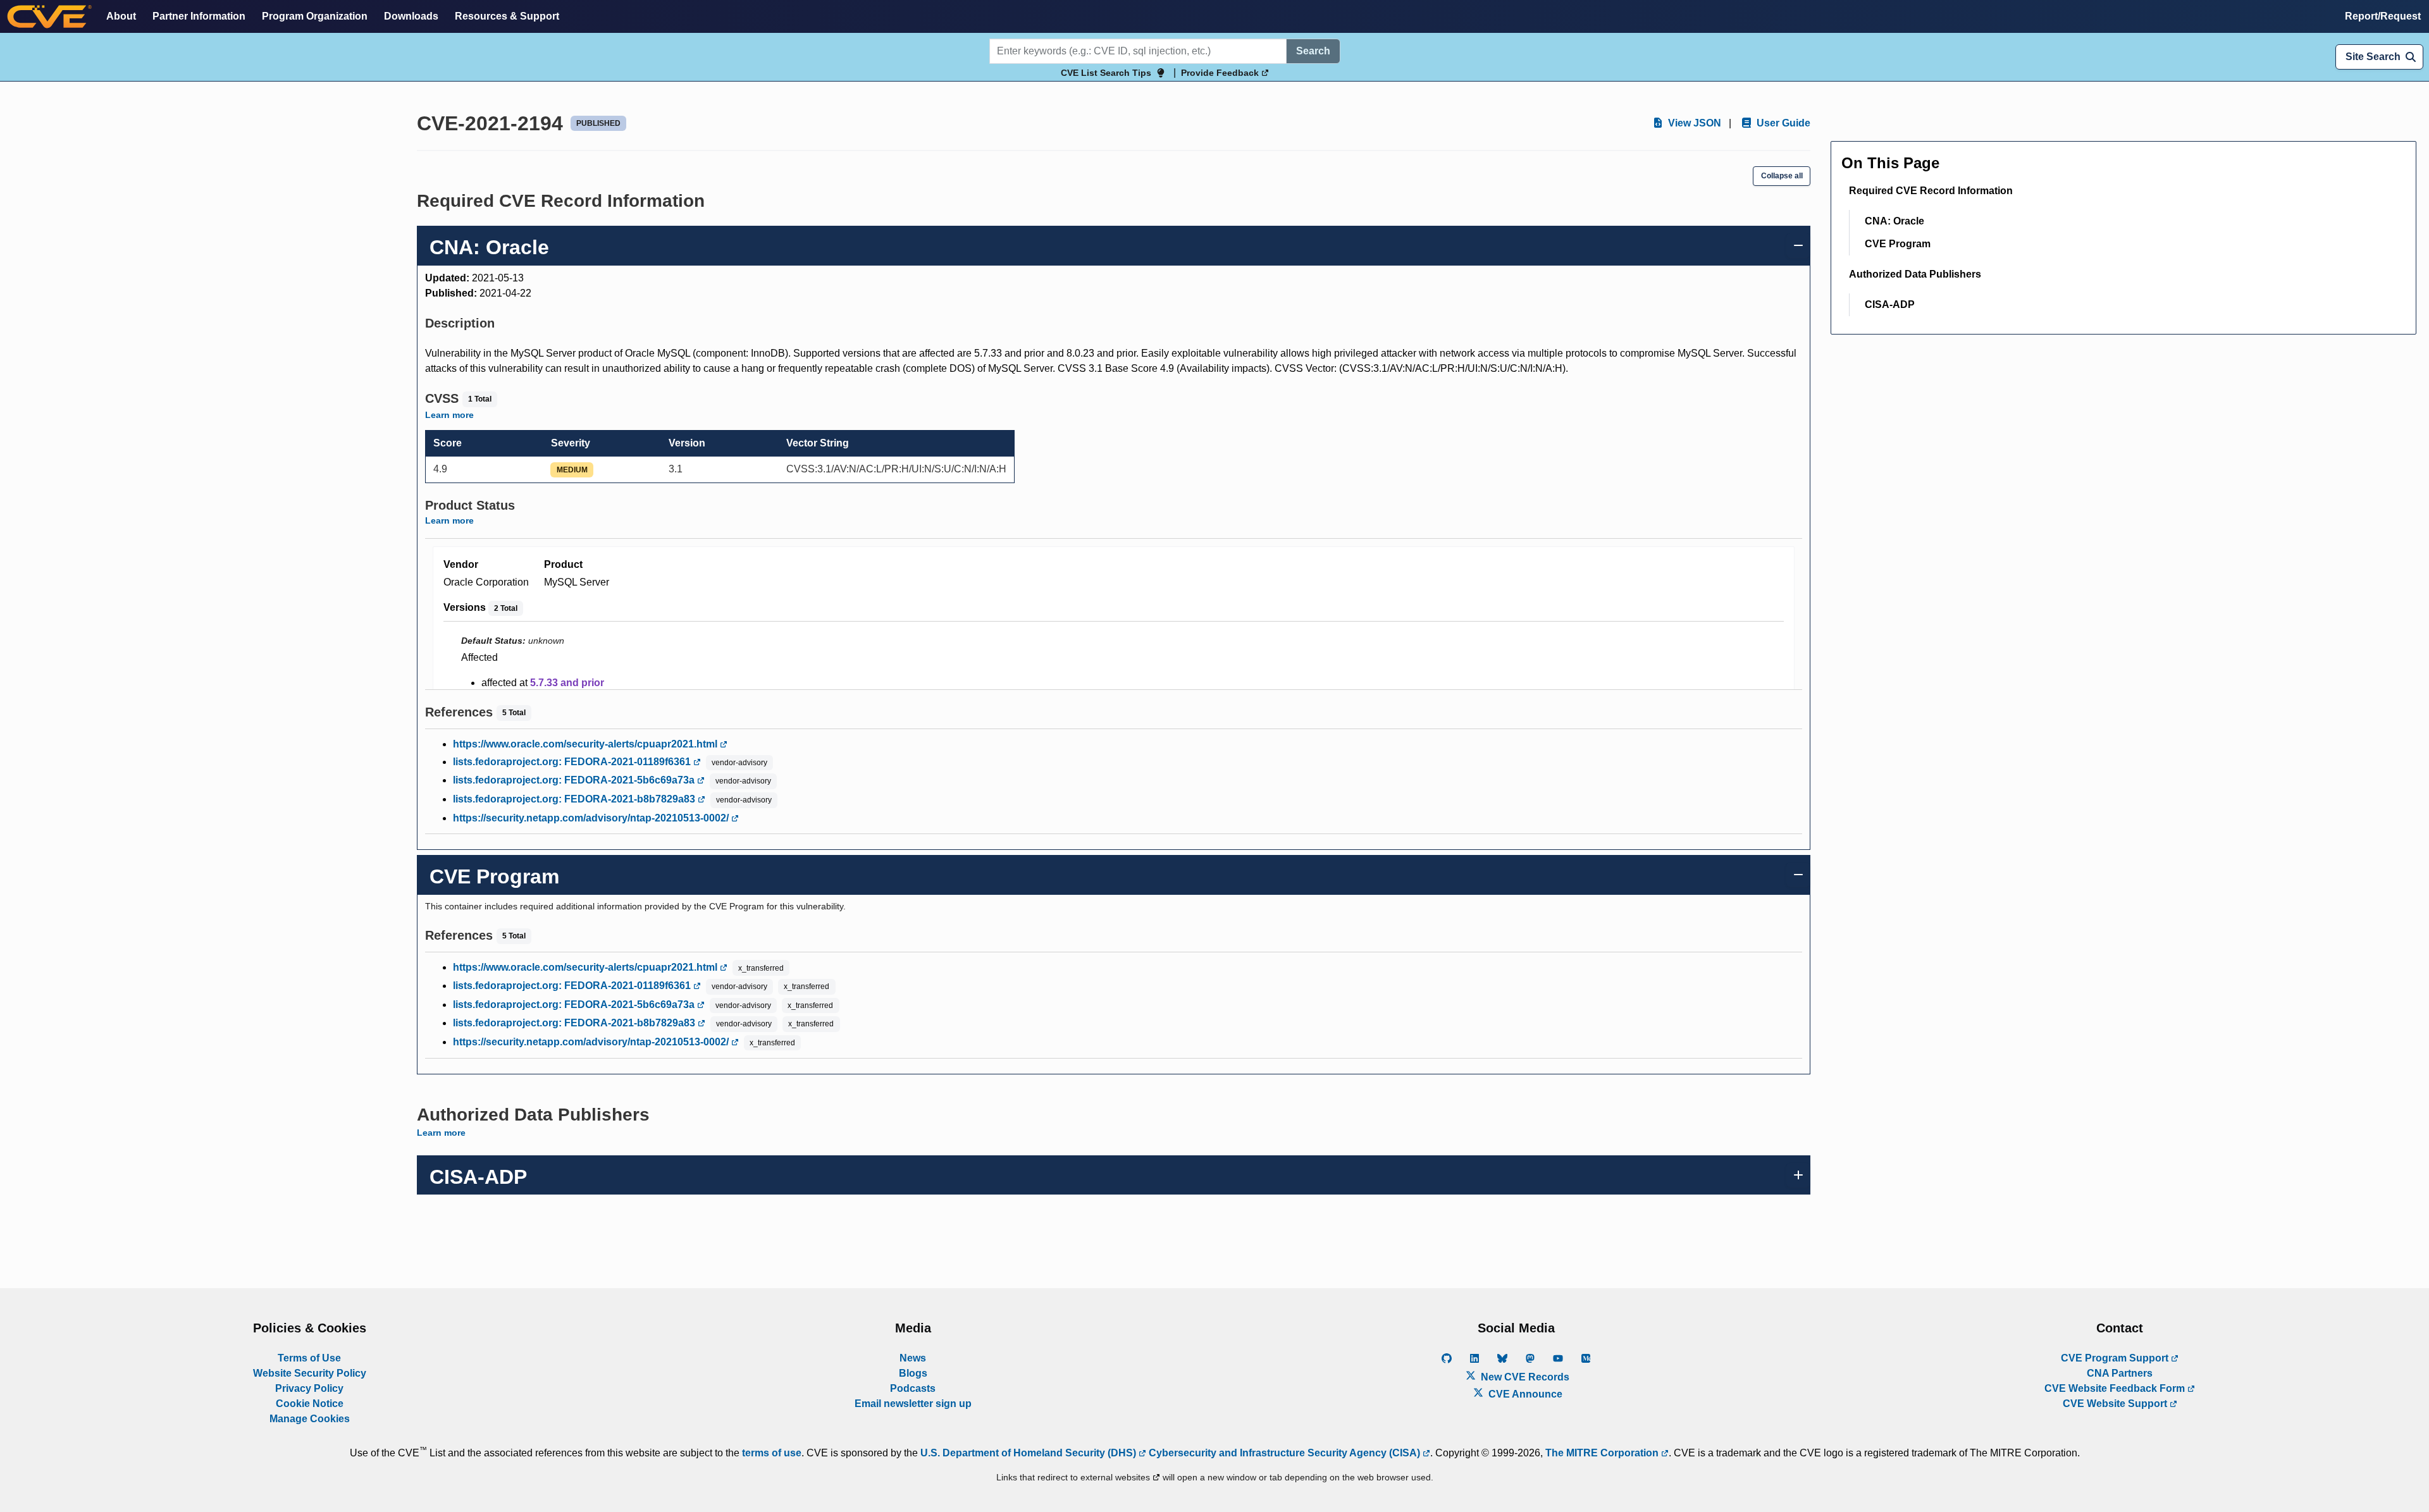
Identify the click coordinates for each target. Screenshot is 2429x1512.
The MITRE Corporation (1603, 1453)
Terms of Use (309, 1358)
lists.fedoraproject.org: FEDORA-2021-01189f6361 (573, 762)
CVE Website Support (2116, 1404)
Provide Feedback (1221, 73)
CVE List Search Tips (1106, 73)
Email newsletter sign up (913, 1404)
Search (1313, 51)
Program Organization (315, 16)
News (913, 1358)
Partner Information (199, 16)
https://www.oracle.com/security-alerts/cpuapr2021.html (586, 744)
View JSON (1693, 123)
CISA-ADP (1890, 304)
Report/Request (2383, 16)
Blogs (913, 1373)
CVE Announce (1524, 1394)
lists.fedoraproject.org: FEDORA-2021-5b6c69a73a (575, 780)
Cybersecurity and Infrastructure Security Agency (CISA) (1284, 1453)
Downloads (411, 16)
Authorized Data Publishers (1915, 274)
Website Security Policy (310, 1373)
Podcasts (913, 1388)
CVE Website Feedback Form (2116, 1388)
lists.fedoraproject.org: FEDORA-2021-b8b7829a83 (575, 799)
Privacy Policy (309, 1388)
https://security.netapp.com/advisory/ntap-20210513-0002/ (592, 818)
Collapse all (1782, 176)
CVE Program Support (2116, 1358)
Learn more (449, 415)
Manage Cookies (310, 1419)
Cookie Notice (310, 1404)
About (121, 16)
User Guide (1782, 123)
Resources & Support (507, 16)
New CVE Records (1524, 1377)
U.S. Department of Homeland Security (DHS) (1029, 1453)
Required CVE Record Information (1931, 191)
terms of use (772, 1453)
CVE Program (1898, 244)
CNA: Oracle (1894, 221)
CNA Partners (2120, 1373)
